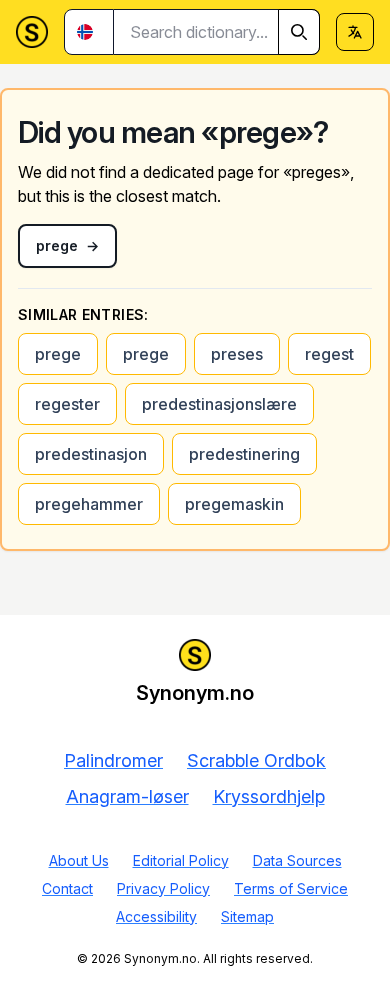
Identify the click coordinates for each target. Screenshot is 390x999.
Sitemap (247, 916)
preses (237, 354)
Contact (67, 888)
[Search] (299, 32)
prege (58, 354)
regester (67, 404)
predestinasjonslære (219, 404)
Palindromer (113, 760)
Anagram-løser (127, 796)
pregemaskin (234, 504)
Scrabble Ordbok (256, 760)
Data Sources (297, 860)
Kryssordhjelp (269, 796)
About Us (79, 860)
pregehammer (89, 504)
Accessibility (156, 916)
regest (329, 354)
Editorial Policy (181, 860)
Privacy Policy (163, 888)
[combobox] (217, 32)
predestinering (244, 454)
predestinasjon (91, 454)
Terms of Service (291, 888)
